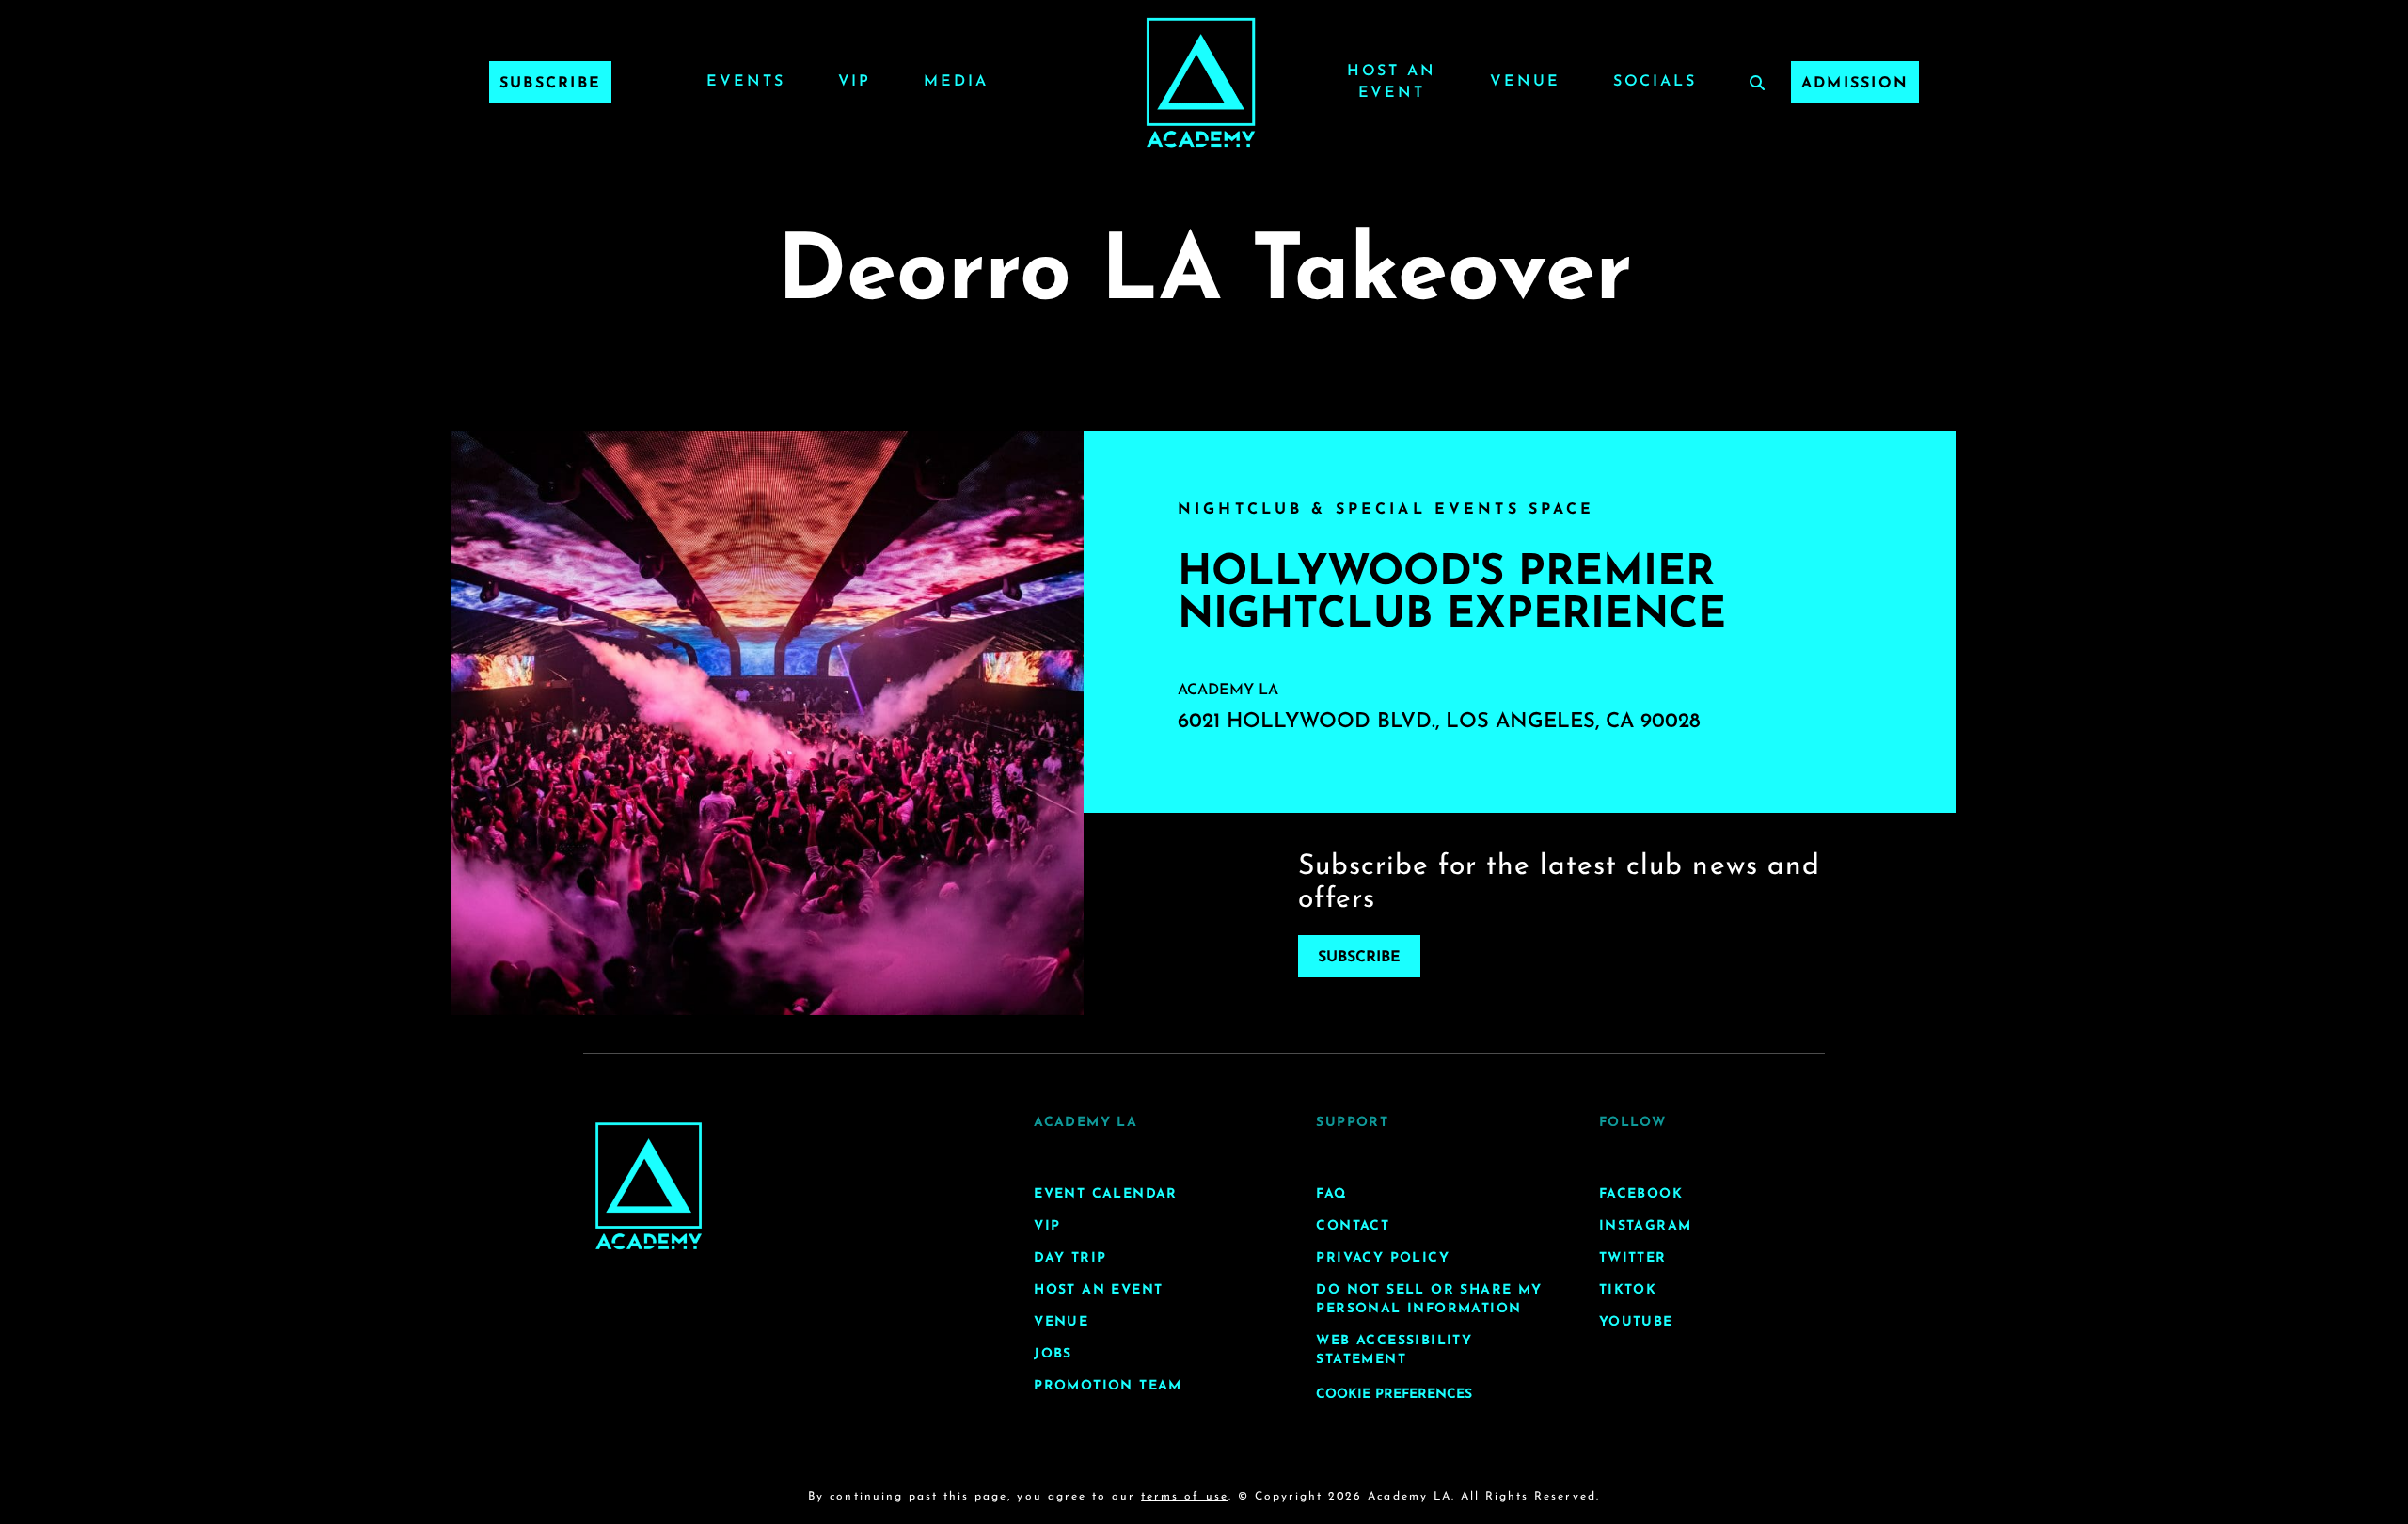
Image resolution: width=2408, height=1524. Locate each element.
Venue (1525, 82)
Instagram (1646, 1226)
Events (745, 82)
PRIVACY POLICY (1383, 1258)
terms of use (1184, 1497)
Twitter (1633, 1258)
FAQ (1331, 1194)
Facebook (1641, 1194)
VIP (855, 82)
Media (956, 82)
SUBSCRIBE (1359, 958)
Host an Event (1098, 1290)
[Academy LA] (649, 1186)
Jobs (1053, 1354)
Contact (1353, 1226)
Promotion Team (1108, 1386)
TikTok (1628, 1290)
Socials (1655, 82)
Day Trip (1070, 1258)
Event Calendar (1106, 1194)
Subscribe (550, 84)
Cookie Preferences (1394, 1395)
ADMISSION (1855, 84)
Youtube (1636, 1322)
